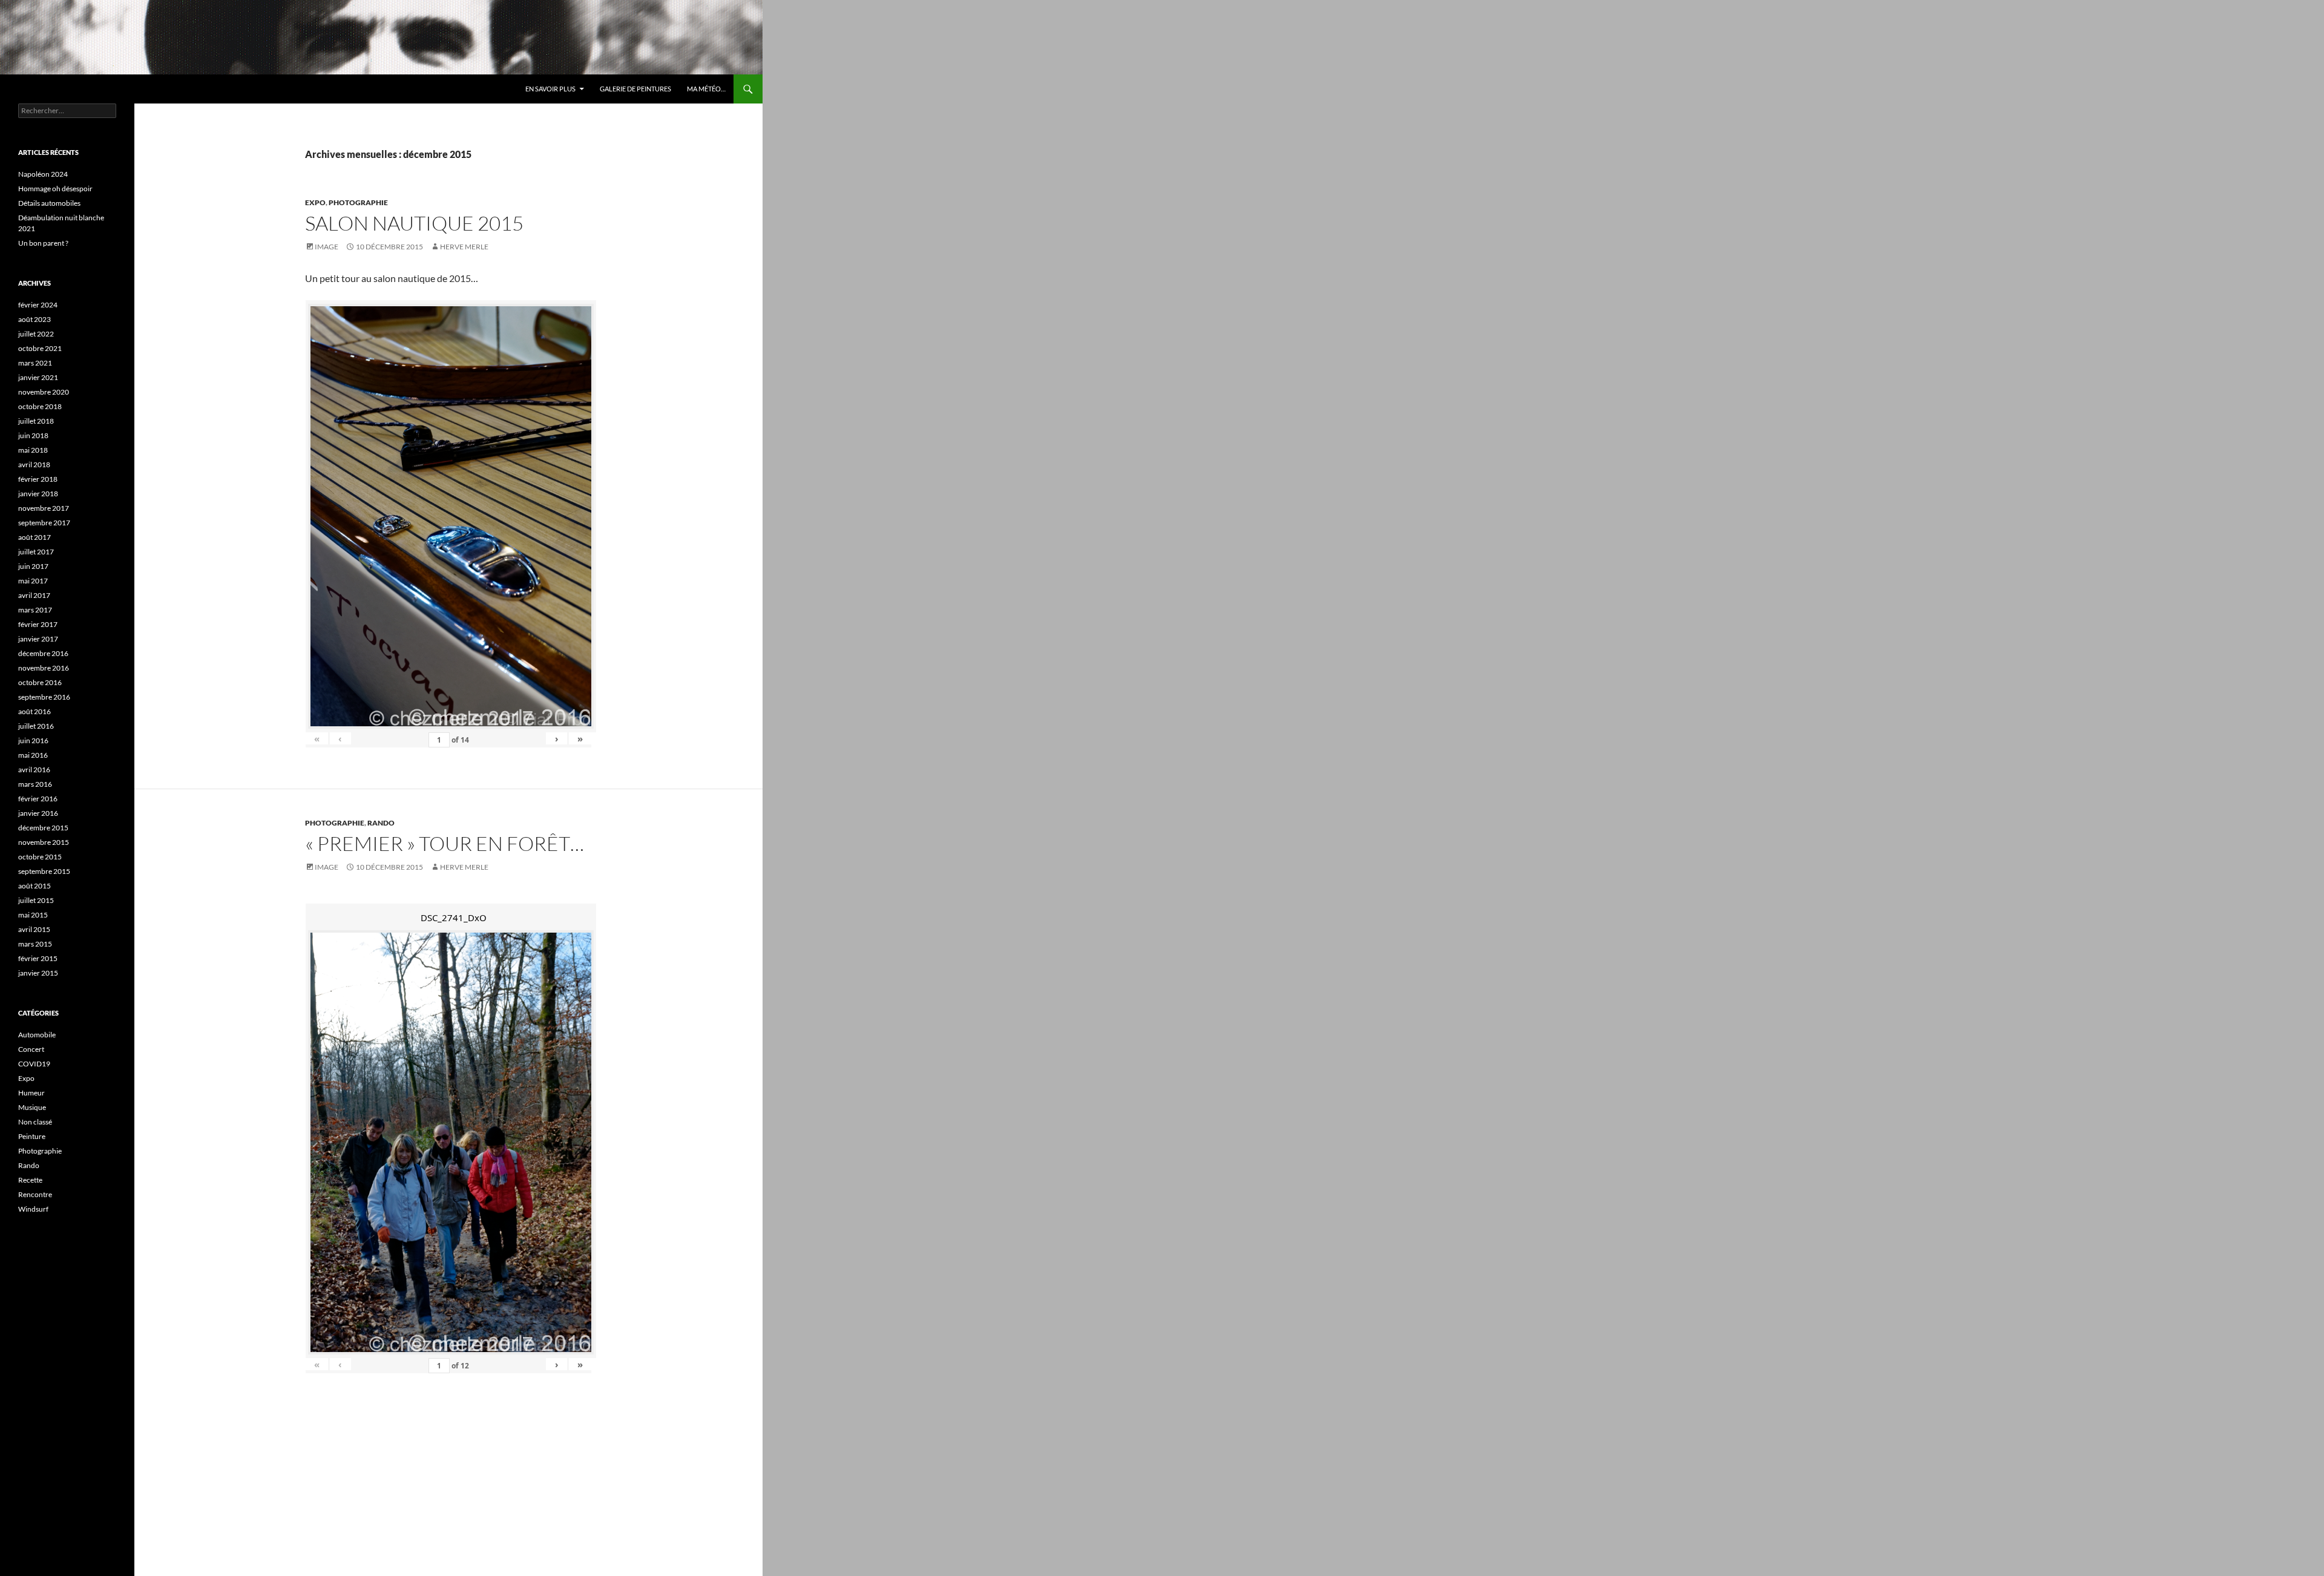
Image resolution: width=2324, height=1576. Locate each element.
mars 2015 (35, 944)
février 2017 (38, 624)
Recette (30, 1180)
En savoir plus (550, 89)
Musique (32, 1107)
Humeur (31, 1093)
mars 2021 (35, 363)
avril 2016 (34, 770)
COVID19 (34, 1064)
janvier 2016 (38, 813)
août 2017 (34, 537)
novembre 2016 (44, 668)
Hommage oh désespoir (55, 189)
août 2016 (34, 711)
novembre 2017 (44, 508)
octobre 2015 (40, 857)
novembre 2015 (44, 842)
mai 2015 (33, 915)
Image (327, 247)
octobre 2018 (40, 406)
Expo (315, 202)
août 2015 (34, 886)
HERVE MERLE (464, 247)
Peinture (32, 1136)
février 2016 (38, 799)
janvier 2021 (38, 377)
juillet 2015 (36, 900)
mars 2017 (35, 610)
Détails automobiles (49, 203)
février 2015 (38, 958)
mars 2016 (35, 784)
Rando (381, 823)
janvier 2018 (38, 494)
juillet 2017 (36, 552)
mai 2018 (33, 450)
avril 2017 (34, 595)
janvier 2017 (38, 639)
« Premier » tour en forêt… (445, 843)
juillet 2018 (36, 421)
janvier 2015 (38, 973)
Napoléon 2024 (43, 174)
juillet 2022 (36, 334)
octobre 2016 (40, 682)
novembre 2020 (44, 392)
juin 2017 (33, 566)
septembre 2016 (44, 697)
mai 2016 (33, 755)
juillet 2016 (36, 726)
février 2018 (38, 479)
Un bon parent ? (43, 243)
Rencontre (35, 1194)
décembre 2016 (43, 653)
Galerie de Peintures (635, 89)
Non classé (35, 1122)
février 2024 (38, 305)
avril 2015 (34, 929)
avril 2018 (34, 465)
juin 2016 (33, 740)
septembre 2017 (44, 523)
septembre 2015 (44, 871)
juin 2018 (33, 435)
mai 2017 (33, 581)
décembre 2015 (43, 828)
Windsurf (33, 1209)
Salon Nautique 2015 (414, 223)
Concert (31, 1049)
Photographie (358, 202)
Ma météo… (706, 89)
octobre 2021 (40, 348)
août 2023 (34, 319)
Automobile (37, 1035)
